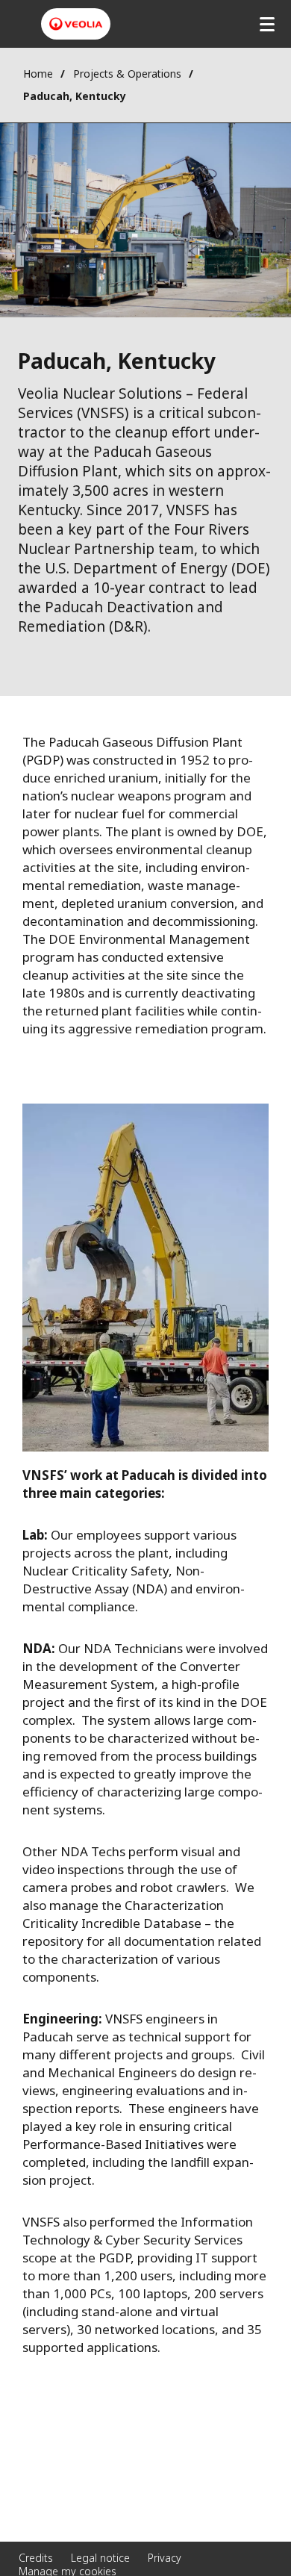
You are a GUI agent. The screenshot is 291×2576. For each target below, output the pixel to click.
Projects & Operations (127, 74)
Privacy (165, 2558)
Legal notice (100, 2558)
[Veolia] (76, 24)
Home (38, 74)
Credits (36, 2558)
